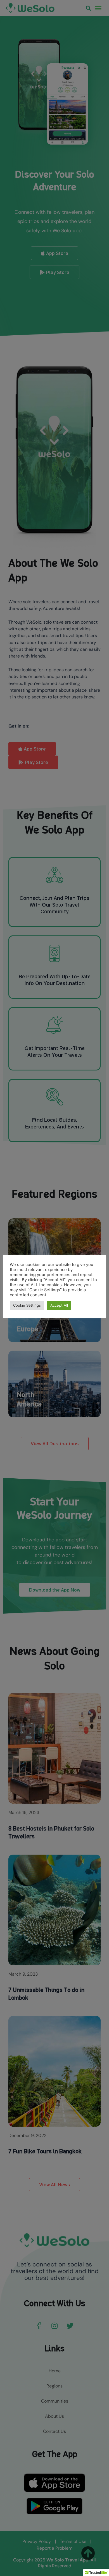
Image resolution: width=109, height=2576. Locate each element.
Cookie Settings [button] (27, 1305)
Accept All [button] (59, 1305)
